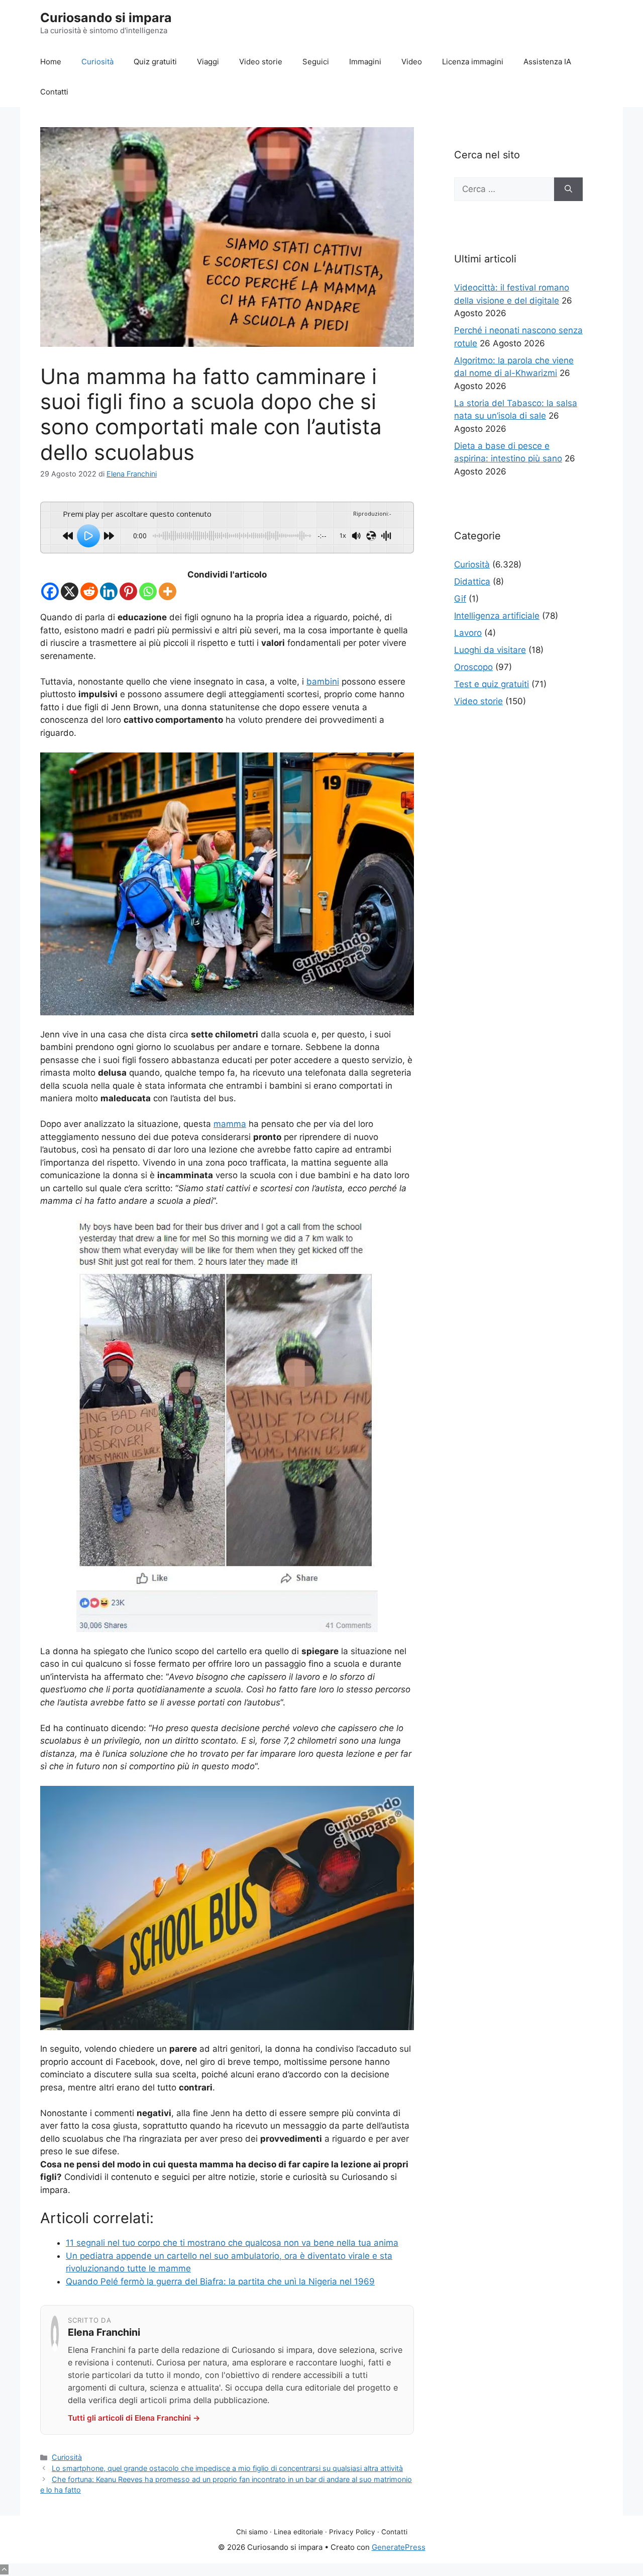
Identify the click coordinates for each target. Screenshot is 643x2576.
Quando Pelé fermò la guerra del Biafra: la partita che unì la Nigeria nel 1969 (220, 2281)
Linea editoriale (298, 2532)
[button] (4, 2569)
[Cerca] (568, 189)
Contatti (54, 92)
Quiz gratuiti (155, 62)
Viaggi (208, 62)
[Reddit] (89, 591)
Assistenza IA (547, 62)
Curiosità (97, 62)
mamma (230, 1124)
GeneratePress (399, 2547)
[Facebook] (50, 591)
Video (412, 62)
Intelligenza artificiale (497, 616)
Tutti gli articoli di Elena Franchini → (134, 2418)
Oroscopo (473, 667)
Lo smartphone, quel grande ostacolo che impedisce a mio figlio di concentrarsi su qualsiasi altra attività (227, 2468)
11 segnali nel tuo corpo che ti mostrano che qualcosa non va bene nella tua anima (232, 2243)
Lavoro (468, 633)
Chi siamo (252, 2532)
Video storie (261, 62)
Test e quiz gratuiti (492, 684)
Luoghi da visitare (490, 650)
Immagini (365, 62)
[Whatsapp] (148, 591)
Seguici (316, 62)
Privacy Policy (352, 2532)
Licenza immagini (473, 62)
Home (51, 62)
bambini (323, 682)
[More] (168, 591)
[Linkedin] (109, 591)
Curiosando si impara (106, 18)
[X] (70, 591)
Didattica (472, 582)
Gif (460, 599)
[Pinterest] (128, 591)
